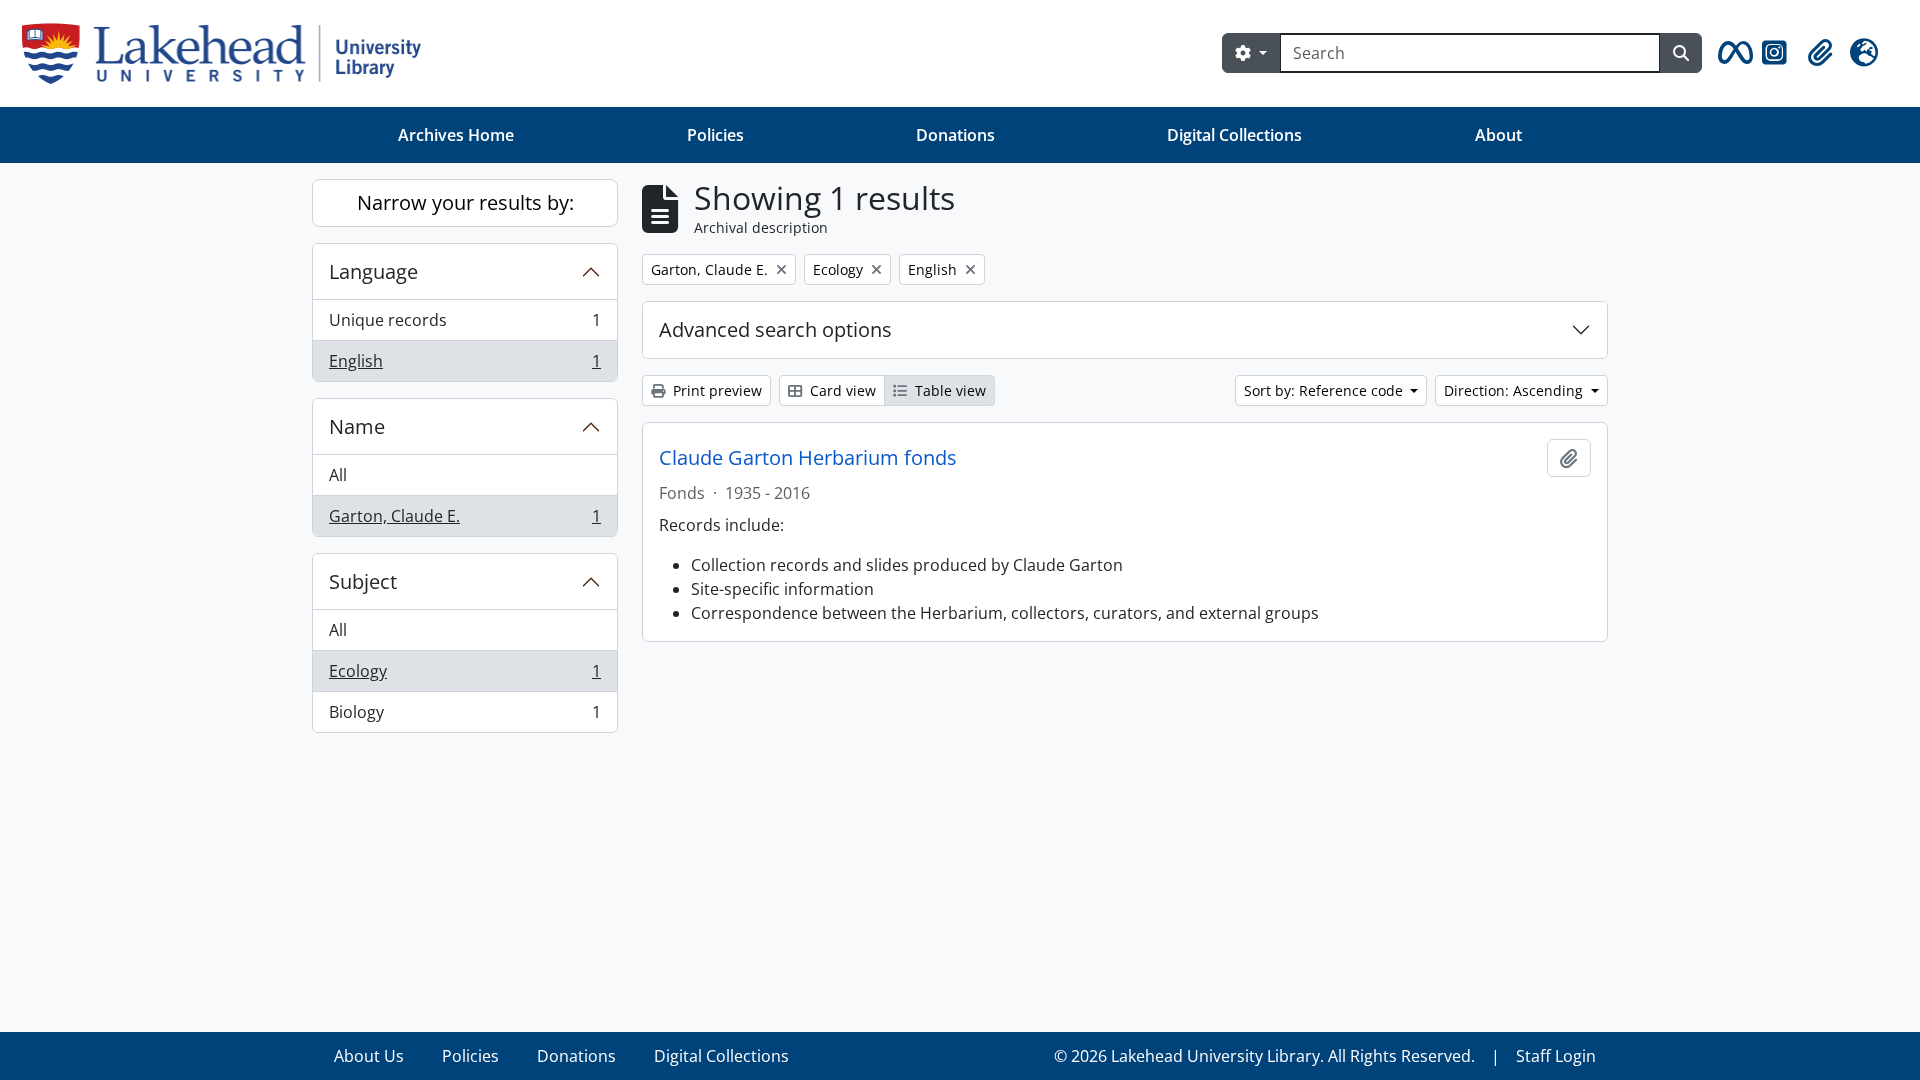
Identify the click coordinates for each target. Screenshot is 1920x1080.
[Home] (229, 53)
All (338, 475)
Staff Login (1556, 1056)
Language (373, 271)
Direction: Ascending (1515, 390)
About (1498, 135)
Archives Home (456, 135)
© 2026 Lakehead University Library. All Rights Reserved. (1264, 1056)
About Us (369, 1056)
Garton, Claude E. (464, 520)
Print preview (715, 390)
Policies (715, 135)
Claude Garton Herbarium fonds (808, 458)
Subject (363, 581)
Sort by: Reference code (1325, 390)
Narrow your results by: (465, 202)
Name (357, 426)
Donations (955, 135)
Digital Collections (1234, 135)
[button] (1732, 53)
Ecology (464, 676)
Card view (841, 390)
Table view (948, 390)
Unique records (464, 325)
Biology (464, 716)
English (464, 365)
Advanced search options (775, 329)
